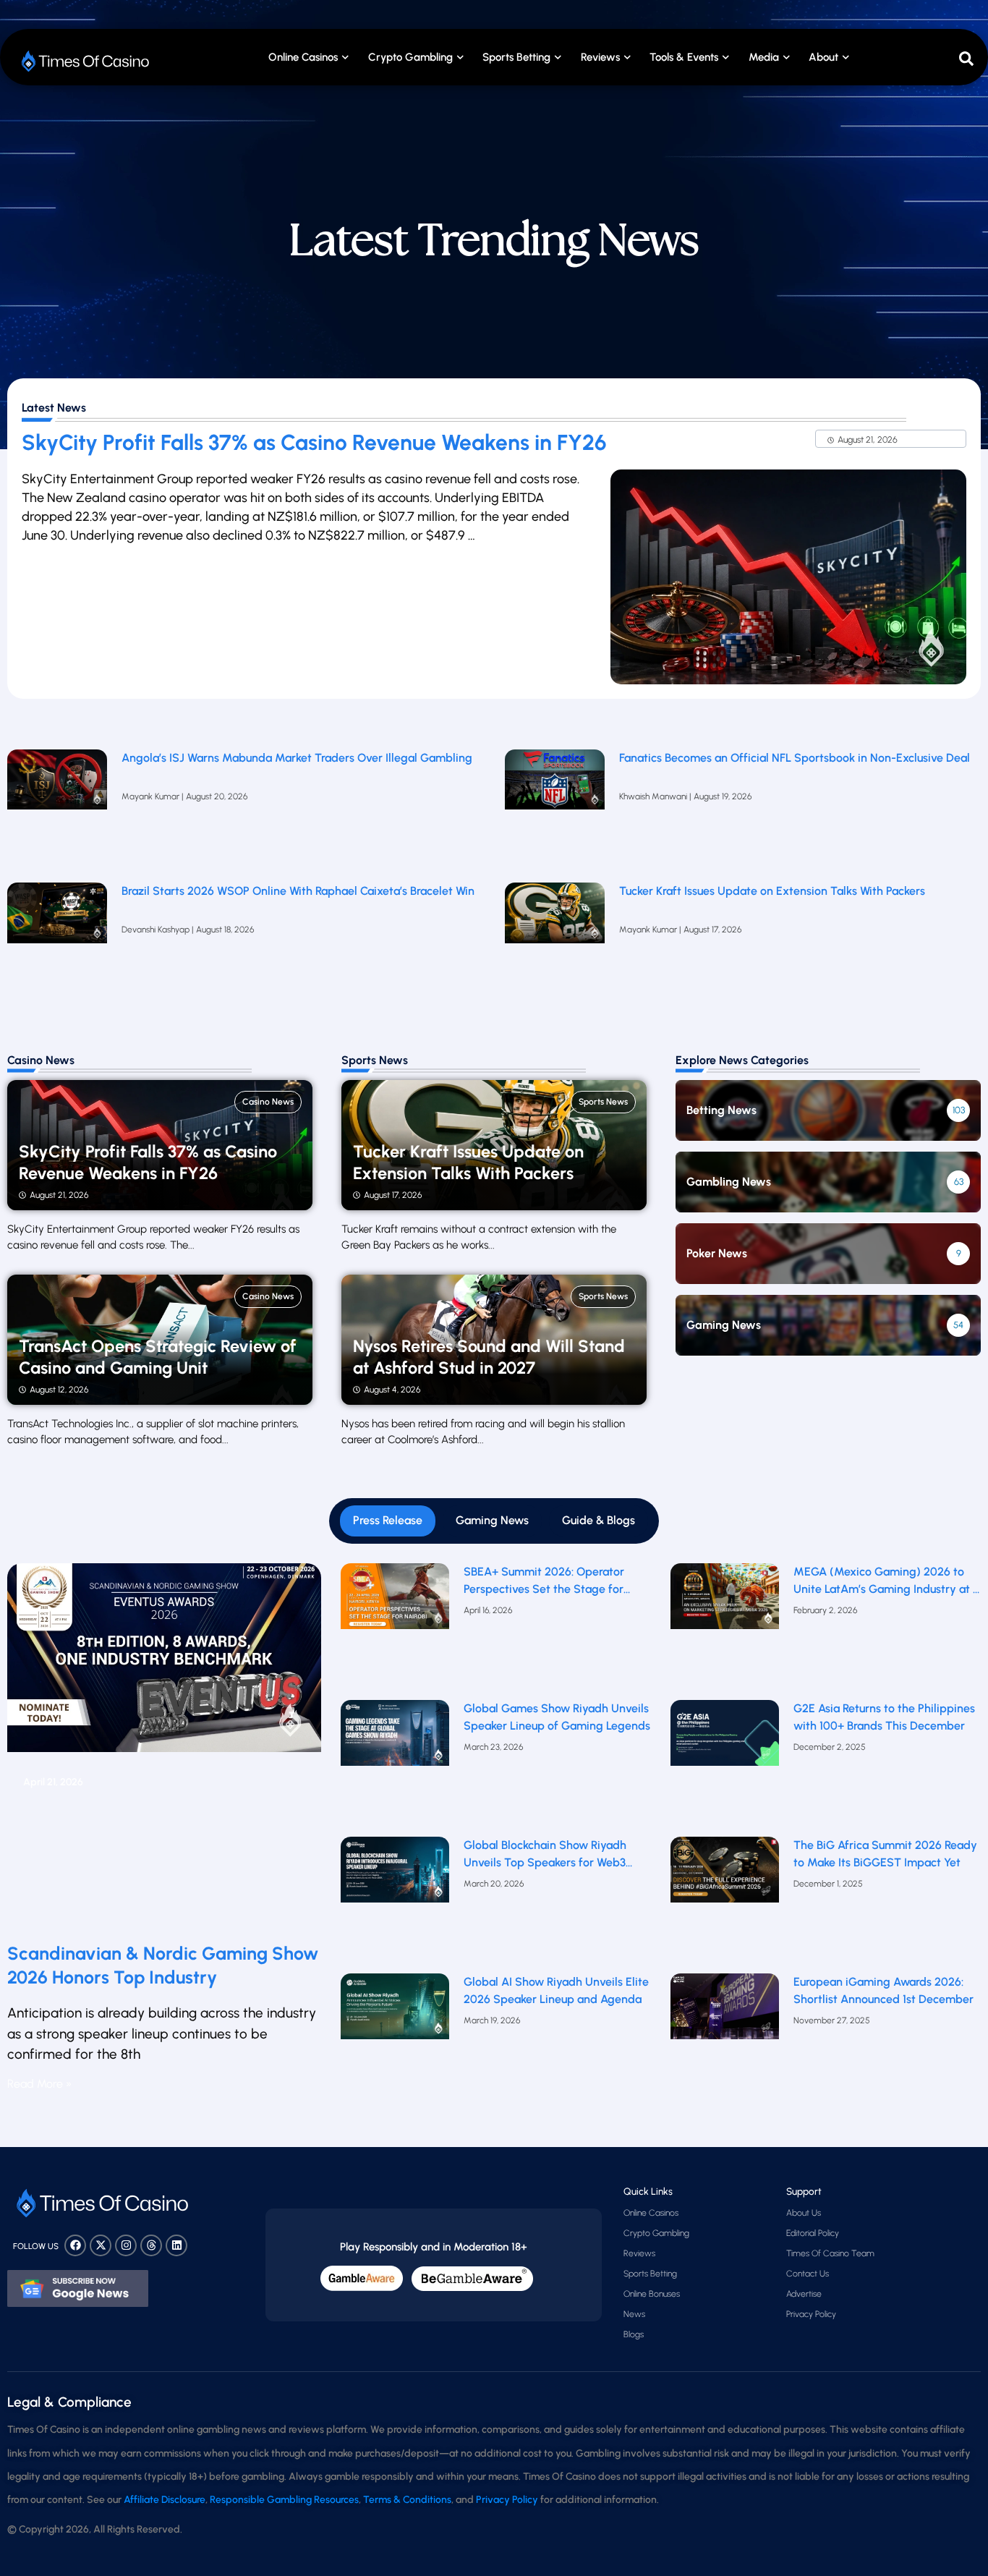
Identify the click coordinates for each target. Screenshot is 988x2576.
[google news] (78, 2289)
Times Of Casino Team (830, 2253)
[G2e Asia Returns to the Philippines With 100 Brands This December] (725, 1765)
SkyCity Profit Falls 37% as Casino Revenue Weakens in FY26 (314, 442)
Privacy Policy (811, 2314)
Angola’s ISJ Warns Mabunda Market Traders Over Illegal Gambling (297, 758)
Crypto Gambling (410, 57)
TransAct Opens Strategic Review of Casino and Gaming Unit (158, 1357)
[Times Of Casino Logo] (87, 61)
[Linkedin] (176, 2245)
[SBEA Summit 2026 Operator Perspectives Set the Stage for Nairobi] (395, 1628)
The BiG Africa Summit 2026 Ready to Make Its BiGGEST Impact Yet (885, 1854)
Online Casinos (303, 57)
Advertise (804, 2294)
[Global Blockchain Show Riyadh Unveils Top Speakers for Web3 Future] (395, 1901)
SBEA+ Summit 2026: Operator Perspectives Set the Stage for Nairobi (544, 1581)
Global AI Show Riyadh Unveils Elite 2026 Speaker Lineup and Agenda (556, 1991)
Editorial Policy (813, 2233)
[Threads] (151, 2245)
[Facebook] (75, 2245)
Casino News (268, 1102)
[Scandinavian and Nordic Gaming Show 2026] (164, 1747)
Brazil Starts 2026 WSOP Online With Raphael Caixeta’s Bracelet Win (298, 891)
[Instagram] (126, 2245)
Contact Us (808, 2274)
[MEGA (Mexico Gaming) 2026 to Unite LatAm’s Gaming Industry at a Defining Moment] (725, 1628)
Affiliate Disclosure (165, 2500)
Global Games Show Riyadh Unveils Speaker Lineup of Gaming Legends (557, 1717)
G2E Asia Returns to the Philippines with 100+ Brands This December (884, 1717)
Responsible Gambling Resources (284, 2500)
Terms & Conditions (407, 2500)
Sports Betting (516, 57)
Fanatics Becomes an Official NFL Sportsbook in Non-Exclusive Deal (795, 758)
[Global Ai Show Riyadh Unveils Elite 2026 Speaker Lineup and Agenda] (395, 2039)
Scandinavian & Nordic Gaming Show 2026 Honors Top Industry (163, 1965)
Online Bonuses (652, 2294)
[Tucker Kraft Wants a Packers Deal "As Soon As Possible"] (555, 942)
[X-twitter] (101, 2245)
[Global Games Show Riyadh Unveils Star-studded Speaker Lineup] (395, 1765)
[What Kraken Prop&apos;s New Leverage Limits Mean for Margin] (57, 942)
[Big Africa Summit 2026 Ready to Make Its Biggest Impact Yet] (725, 1901)
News (634, 2314)
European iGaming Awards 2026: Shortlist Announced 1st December (883, 1991)
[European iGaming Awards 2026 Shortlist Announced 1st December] (725, 2039)
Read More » (39, 2084)
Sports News (603, 1102)
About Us (804, 2213)
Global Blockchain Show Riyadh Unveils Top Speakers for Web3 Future (545, 1855)
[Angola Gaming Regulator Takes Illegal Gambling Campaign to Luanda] (57, 809)
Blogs (634, 2334)
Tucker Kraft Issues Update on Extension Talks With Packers (774, 891)
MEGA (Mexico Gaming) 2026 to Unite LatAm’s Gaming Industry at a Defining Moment (886, 1581)
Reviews (639, 2253)
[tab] (388, 1521)
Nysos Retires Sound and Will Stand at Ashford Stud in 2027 (489, 1357)
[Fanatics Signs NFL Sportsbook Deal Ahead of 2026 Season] (555, 809)
